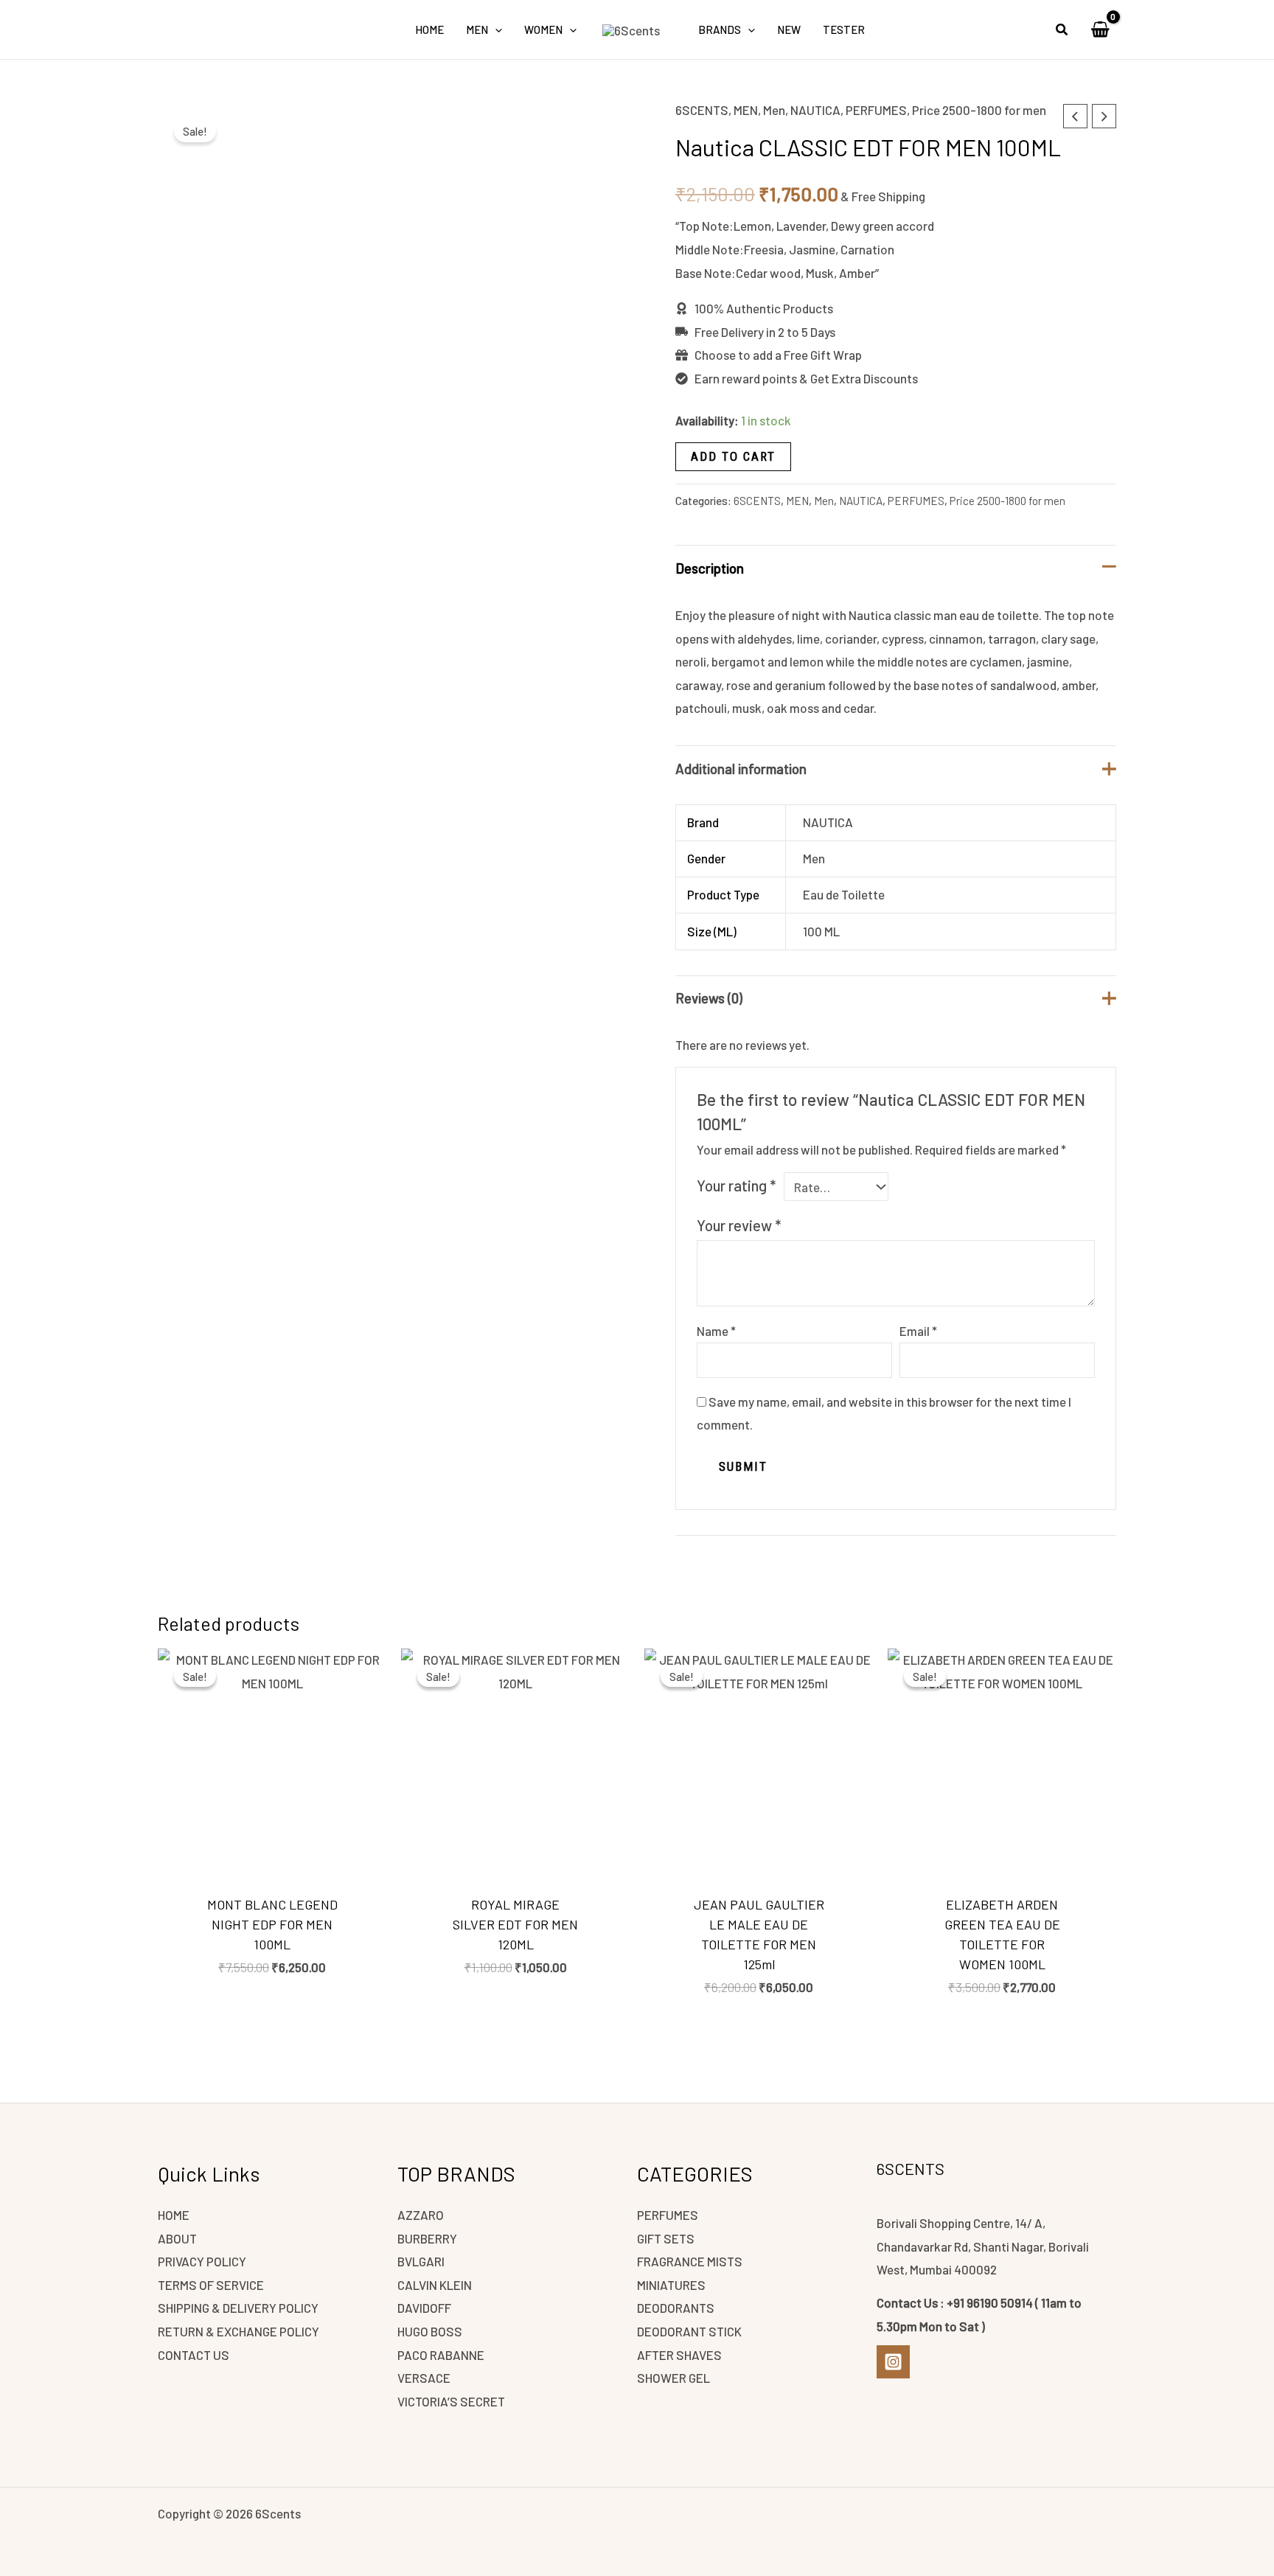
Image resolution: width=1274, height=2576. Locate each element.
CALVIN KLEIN (435, 2285)
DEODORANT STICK (689, 2331)
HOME (174, 2215)
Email (918, 1331)
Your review (739, 1225)
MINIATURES (671, 2285)
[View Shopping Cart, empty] (1100, 29)
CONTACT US (194, 2355)
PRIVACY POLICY (202, 2261)
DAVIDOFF (424, 2308)
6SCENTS (702, 110)
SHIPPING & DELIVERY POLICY (238, 2308)
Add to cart (733, 456)
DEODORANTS (676, 2308)
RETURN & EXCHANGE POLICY (239, 2331)
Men (774, 110)
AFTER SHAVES (679, 2355)
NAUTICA (815, 110)
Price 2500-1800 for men (979, 110)
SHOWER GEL (673, 2378)
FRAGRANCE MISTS (690, 2261)
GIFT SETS (666, 2238)
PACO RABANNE (441, 2355)
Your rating (736, 1186)
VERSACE (424, 2378)
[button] (495, 29)
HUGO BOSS (430, 2331)
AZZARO (421, 2215)
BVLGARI (421, 2261)
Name (716, 1331)
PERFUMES (876, 110)
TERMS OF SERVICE (211, 2285)
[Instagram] (893, 2362)
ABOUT (177, 2238)
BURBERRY (427, 2238)
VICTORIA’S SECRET (451, 2401)
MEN (746, 110)
